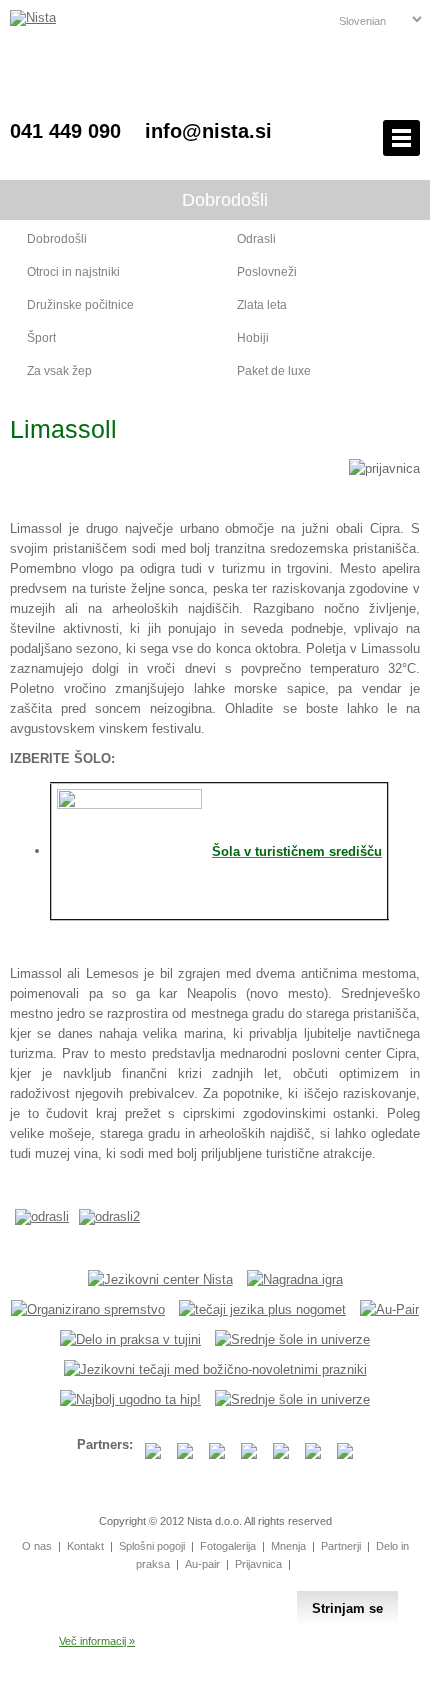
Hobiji (253, 338)
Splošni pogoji (152, 1546)
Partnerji (341, 1546)
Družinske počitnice (80, 305)
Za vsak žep (59, 371)
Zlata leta (262, 305)
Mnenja (288, 1546)
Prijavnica (258, 1564)
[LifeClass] (130, 1399)
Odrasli (256, 239)
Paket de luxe (274, 371)
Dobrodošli (57, 239)
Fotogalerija (228, 1546)
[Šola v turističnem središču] (129, 804)
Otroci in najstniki (73, 272)
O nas (37, 1546)
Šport (41, 338)
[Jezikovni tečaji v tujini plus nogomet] (262, 1309)
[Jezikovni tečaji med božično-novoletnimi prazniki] (215, 1369)
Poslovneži (267, 272)
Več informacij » (97, 1641)
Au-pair (202, 1564)
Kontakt (85, 1546)
